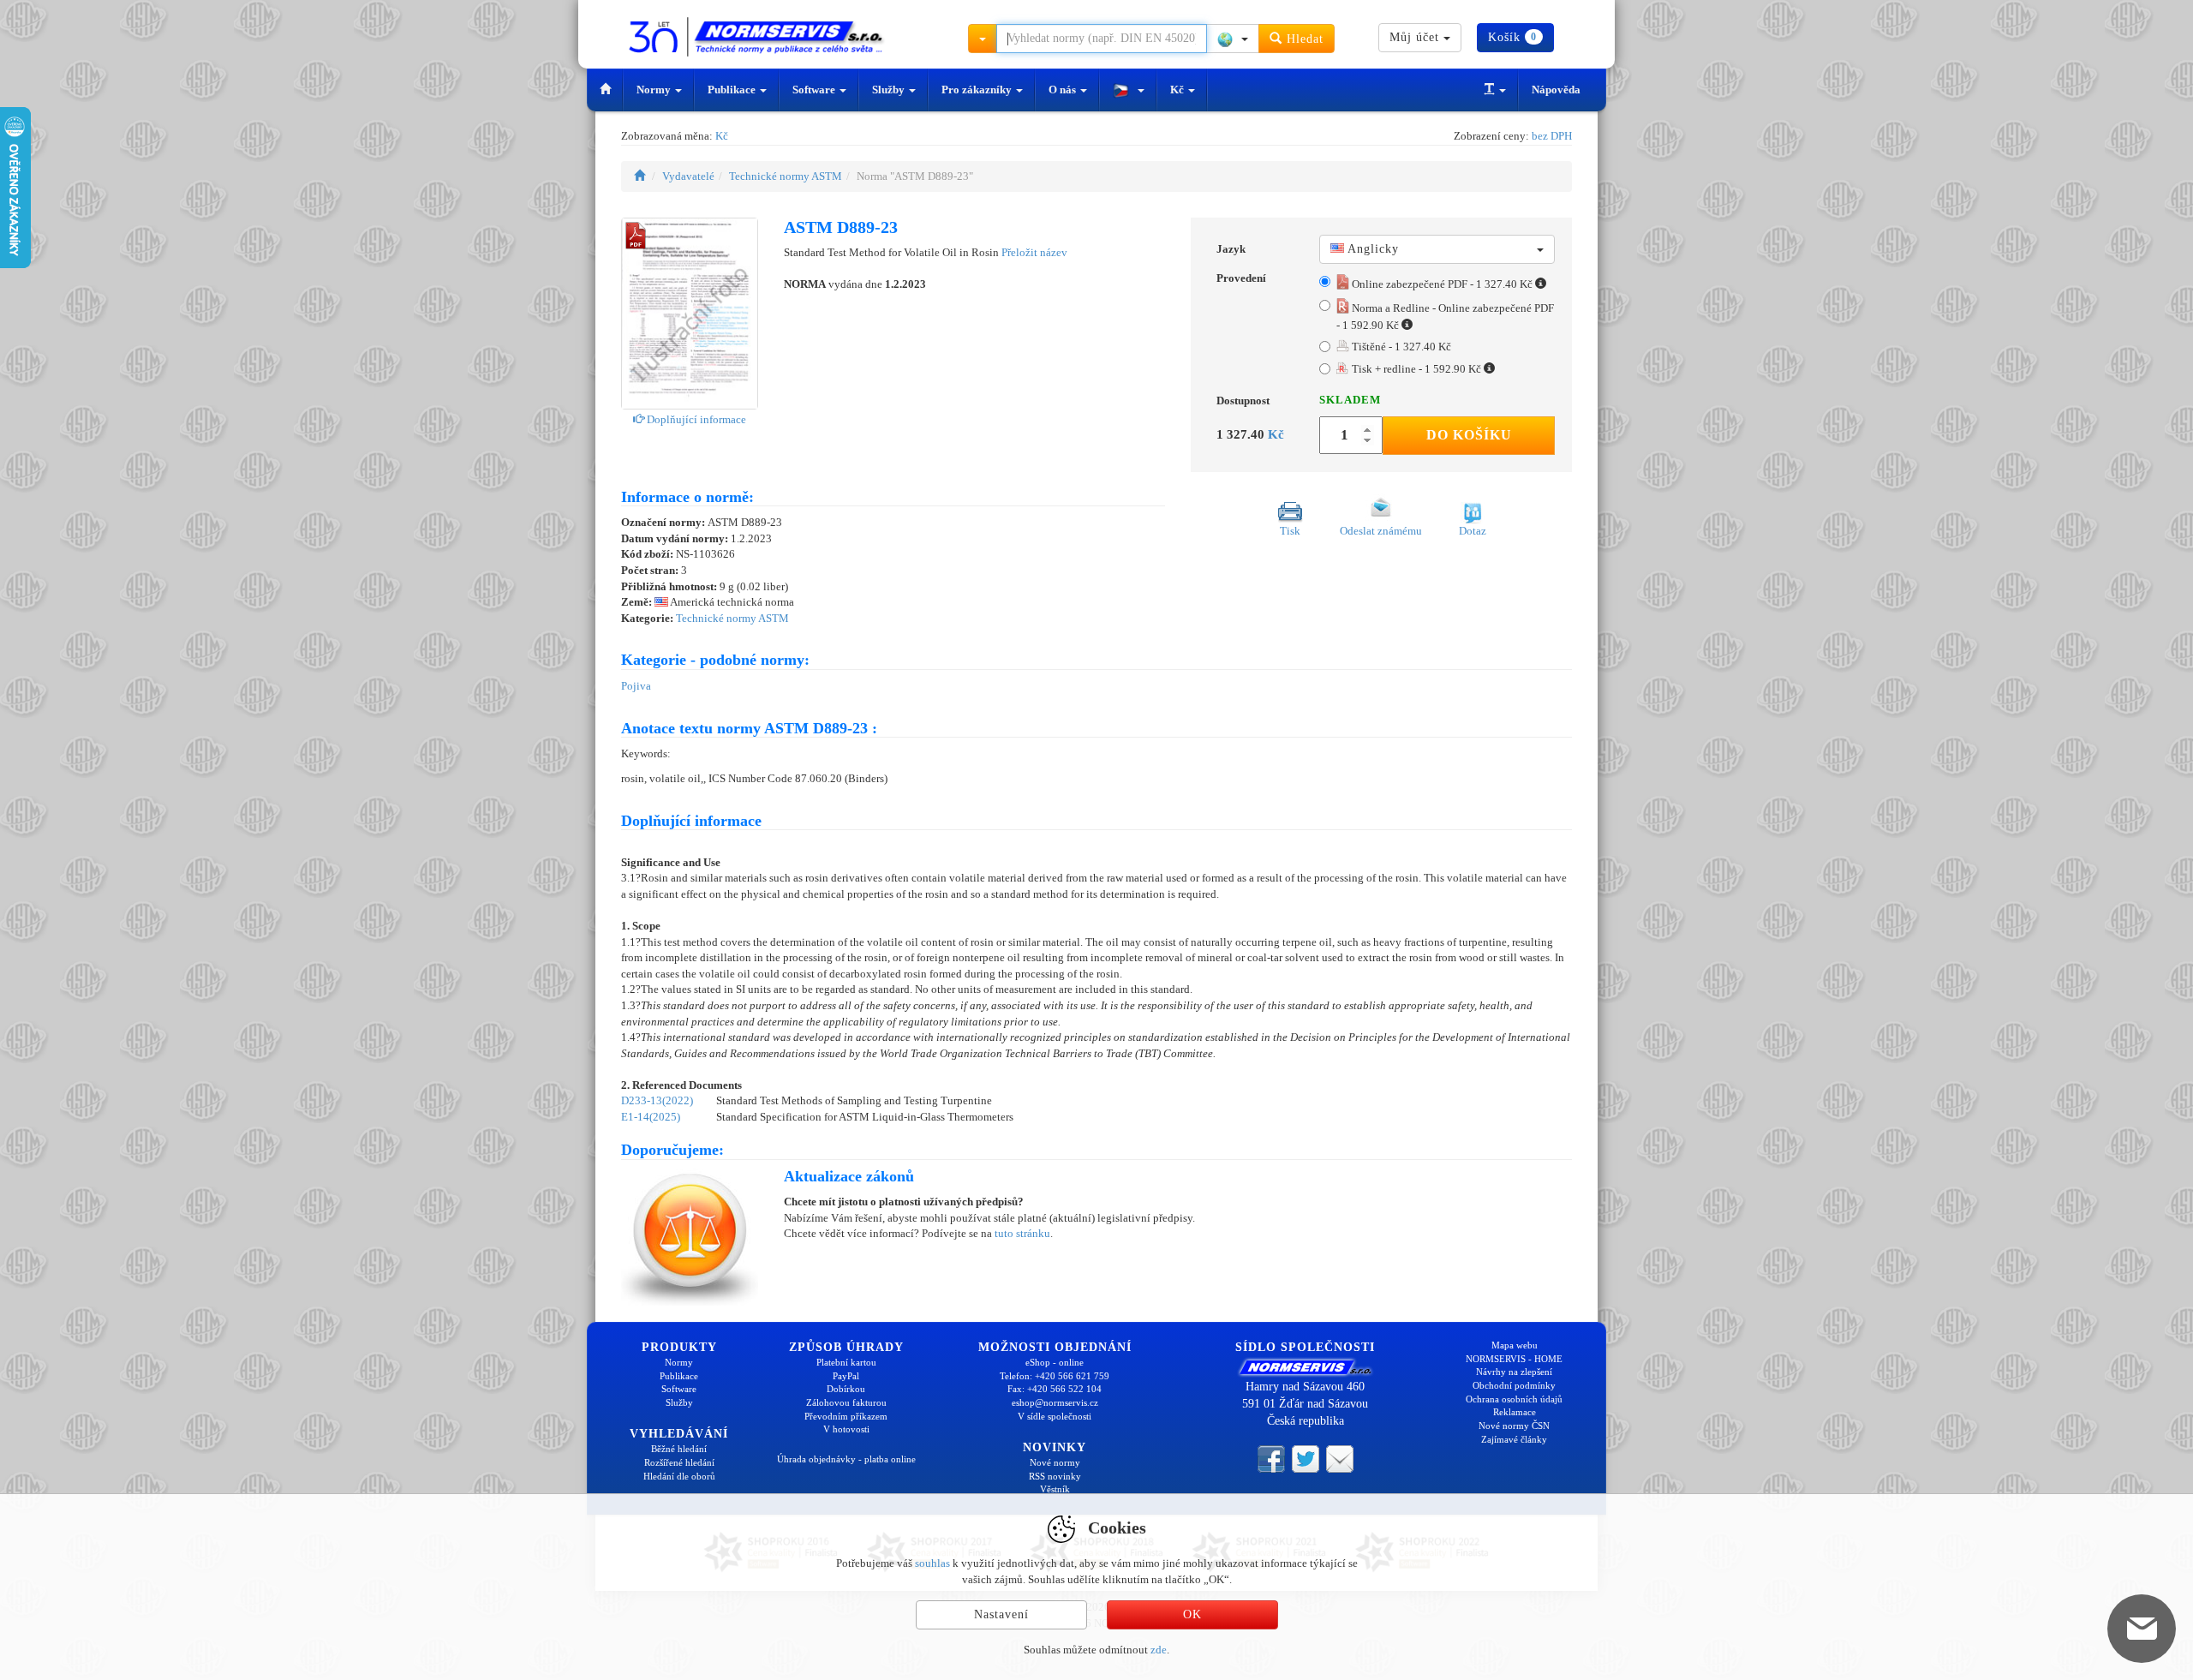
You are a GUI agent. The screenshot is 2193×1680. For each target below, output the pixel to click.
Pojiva (636, 686)
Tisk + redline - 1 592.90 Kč (1416, 369)
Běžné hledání (679, 1449)
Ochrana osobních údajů (1514, 1399)
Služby (890, 90)
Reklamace (1515, 1412)
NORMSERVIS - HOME (1514, 1359)
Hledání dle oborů (679, 1476)
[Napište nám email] (1340, 1458)
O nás (1064, 90)
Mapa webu (1515, 1345)
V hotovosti (846, 1429)
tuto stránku (1022, 1233)
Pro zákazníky (978, 90)
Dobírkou (846, 1389)
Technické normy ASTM (786, 176)
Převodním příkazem (846, 1416)
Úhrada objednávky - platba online (846, 1459)
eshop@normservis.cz (1055, 1402)
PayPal (846, 1376)
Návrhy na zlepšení (1514, 1372)
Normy (655, 90)
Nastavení (1001, 1614)
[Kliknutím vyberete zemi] (1233, 39)
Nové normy (1055, 1462)
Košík (1512, 37)
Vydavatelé (688, 176)
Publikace (733, 90)
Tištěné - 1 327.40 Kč (1400, 347)
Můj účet (1416, 37)
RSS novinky (1055, 1476)
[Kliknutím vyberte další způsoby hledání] (983, 39)
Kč (1178, 90)
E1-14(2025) (651, 1117)
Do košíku (1469, 435)
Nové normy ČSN (1514, 1426)
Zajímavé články (1514, 1439)
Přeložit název (1034, 252)
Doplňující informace (695, 419)
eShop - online (1055, 1362)
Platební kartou (846, 1362)
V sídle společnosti (1055, 1416)
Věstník (1055, 1489)
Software (815, 90)
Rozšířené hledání (679, 1462)
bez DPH (1552, 136)
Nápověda (1556, 90)
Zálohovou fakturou (846, 1402)
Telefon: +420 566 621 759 (1055, 1376)
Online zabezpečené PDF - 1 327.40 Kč (1442, 284)
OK (1192, 1614)
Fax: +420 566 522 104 (1055, 1389)
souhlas (932, 1563)
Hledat (1303, 39)
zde (1159, 1650)
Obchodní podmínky (1514, 1385)
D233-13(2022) (657, 1100)
